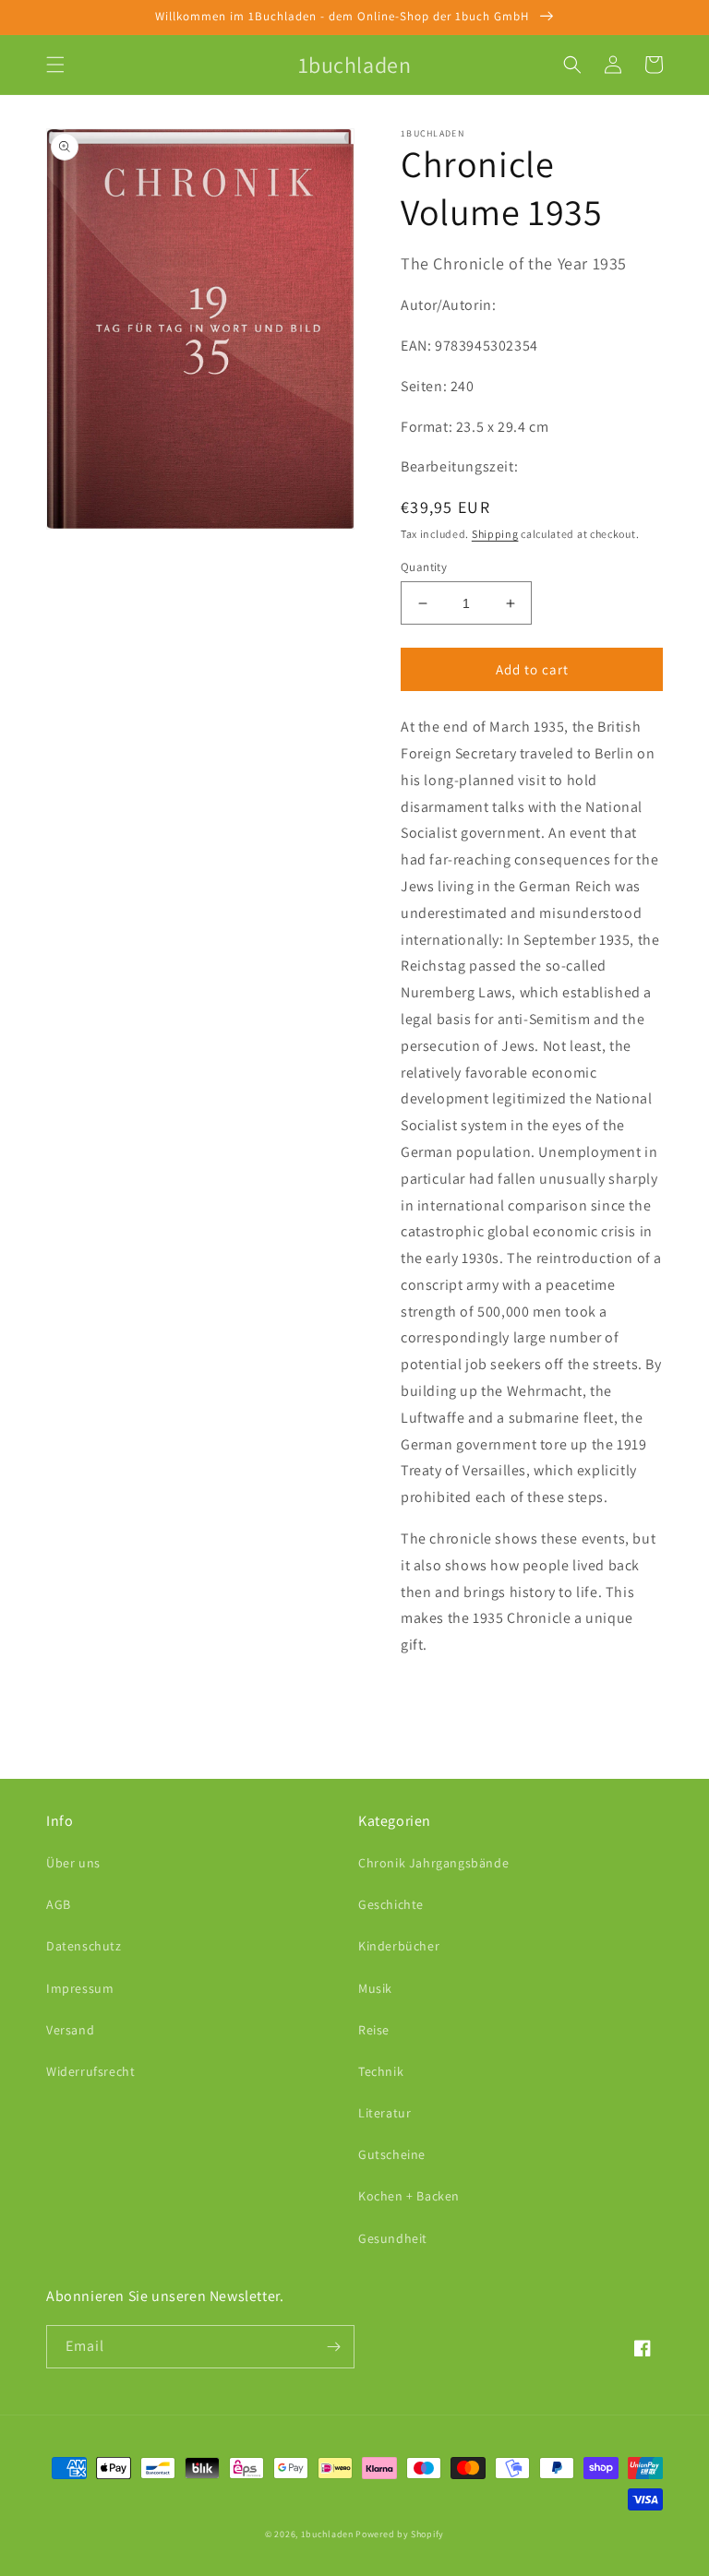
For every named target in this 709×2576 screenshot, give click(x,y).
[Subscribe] (333, 2347)
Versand (70, 2030)
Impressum (80, 1988)
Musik (375, 1988)
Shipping (495, 534)
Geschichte (391, 1904)
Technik (381, 2071)
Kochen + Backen (409, 2196)
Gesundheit (393, 2238)
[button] (55, 65)
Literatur (385, 2113)
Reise (374, 2030)
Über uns (73, 1863)
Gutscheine (392, 2154)
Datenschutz (84, 1946)
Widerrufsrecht (90, 2071)
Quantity (424, 567)
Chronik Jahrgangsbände (433, 1863)
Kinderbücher (399, 1946)
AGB (59, 1904)
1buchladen (327, 2534)
